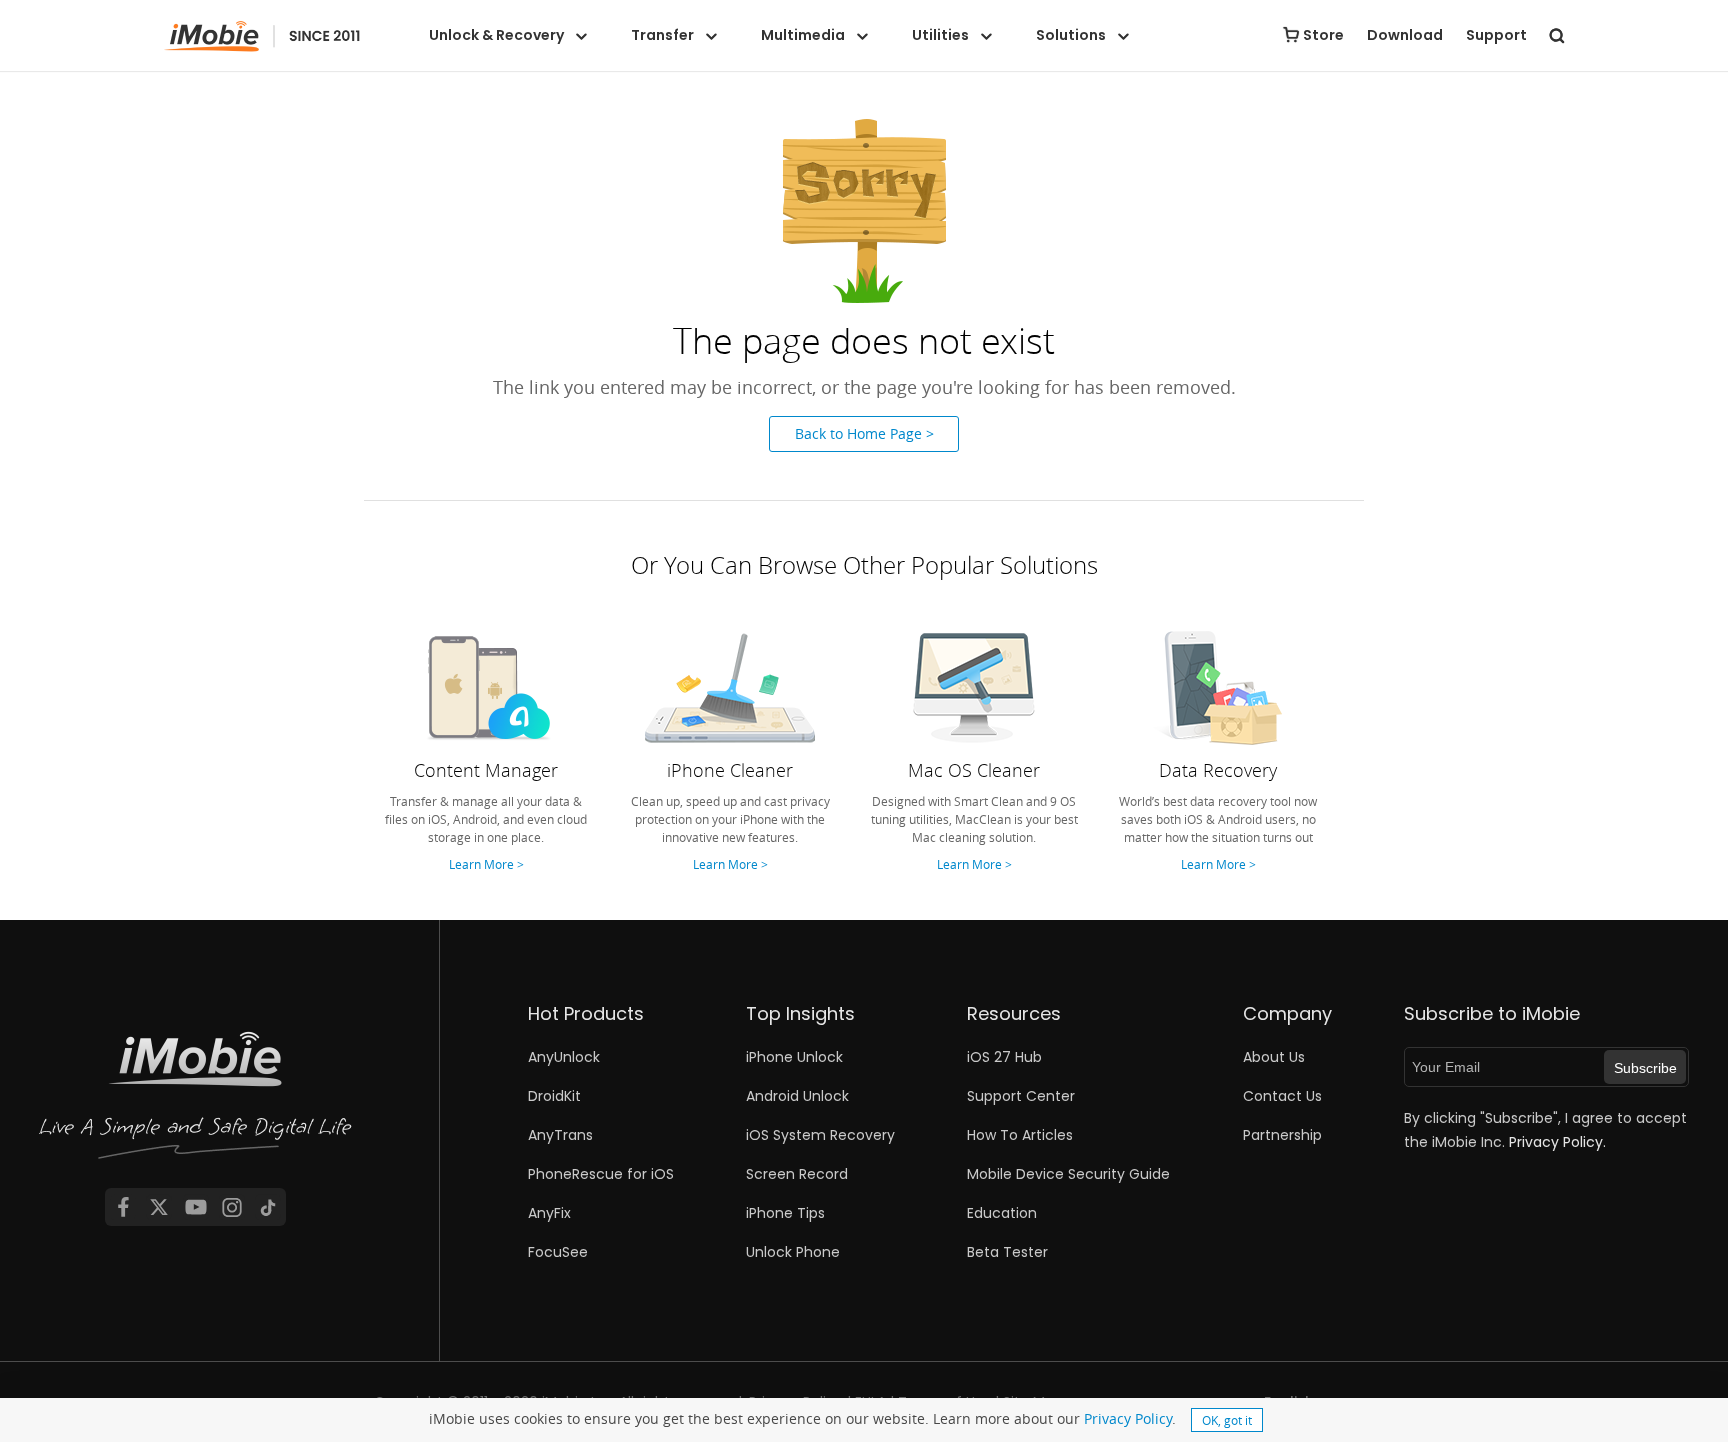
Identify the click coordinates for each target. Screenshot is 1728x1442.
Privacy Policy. (1557, 1142)
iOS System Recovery (820, 1135)
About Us (1274, 1057)
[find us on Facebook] (123, 1207)
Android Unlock (797, 1096)
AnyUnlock (564, 1057)
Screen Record (797, 1174)
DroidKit (554, 1096)
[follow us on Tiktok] (268, 1207)
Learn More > (486, 864)
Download (1405, 35)
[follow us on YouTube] (196, 1207)
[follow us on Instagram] (232, 1207)
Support (1496, 35)
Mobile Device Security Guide (1068, 1174)
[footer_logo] (196, 1099)
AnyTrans (560, 1135)
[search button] (1557, 35)
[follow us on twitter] (159, 1207)
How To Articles (1020, 1135)
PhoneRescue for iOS (601, 1174)
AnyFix (549, 1213)
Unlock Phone (793, 1252)
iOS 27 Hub (1004, 1057)
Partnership (1282, 1135)
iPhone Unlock (794, 1057)
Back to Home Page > (864, 433)
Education (1002, 1213)
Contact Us (1282, 1096)
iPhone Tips (785, 1213)
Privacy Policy (1128, 1418)
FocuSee (558, 1252)
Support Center (1021, 1096)
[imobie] (262, 36)
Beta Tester (1007, 1252)
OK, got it (1227, 1420)
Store (1323, 35)
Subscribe (1645, 1068)
